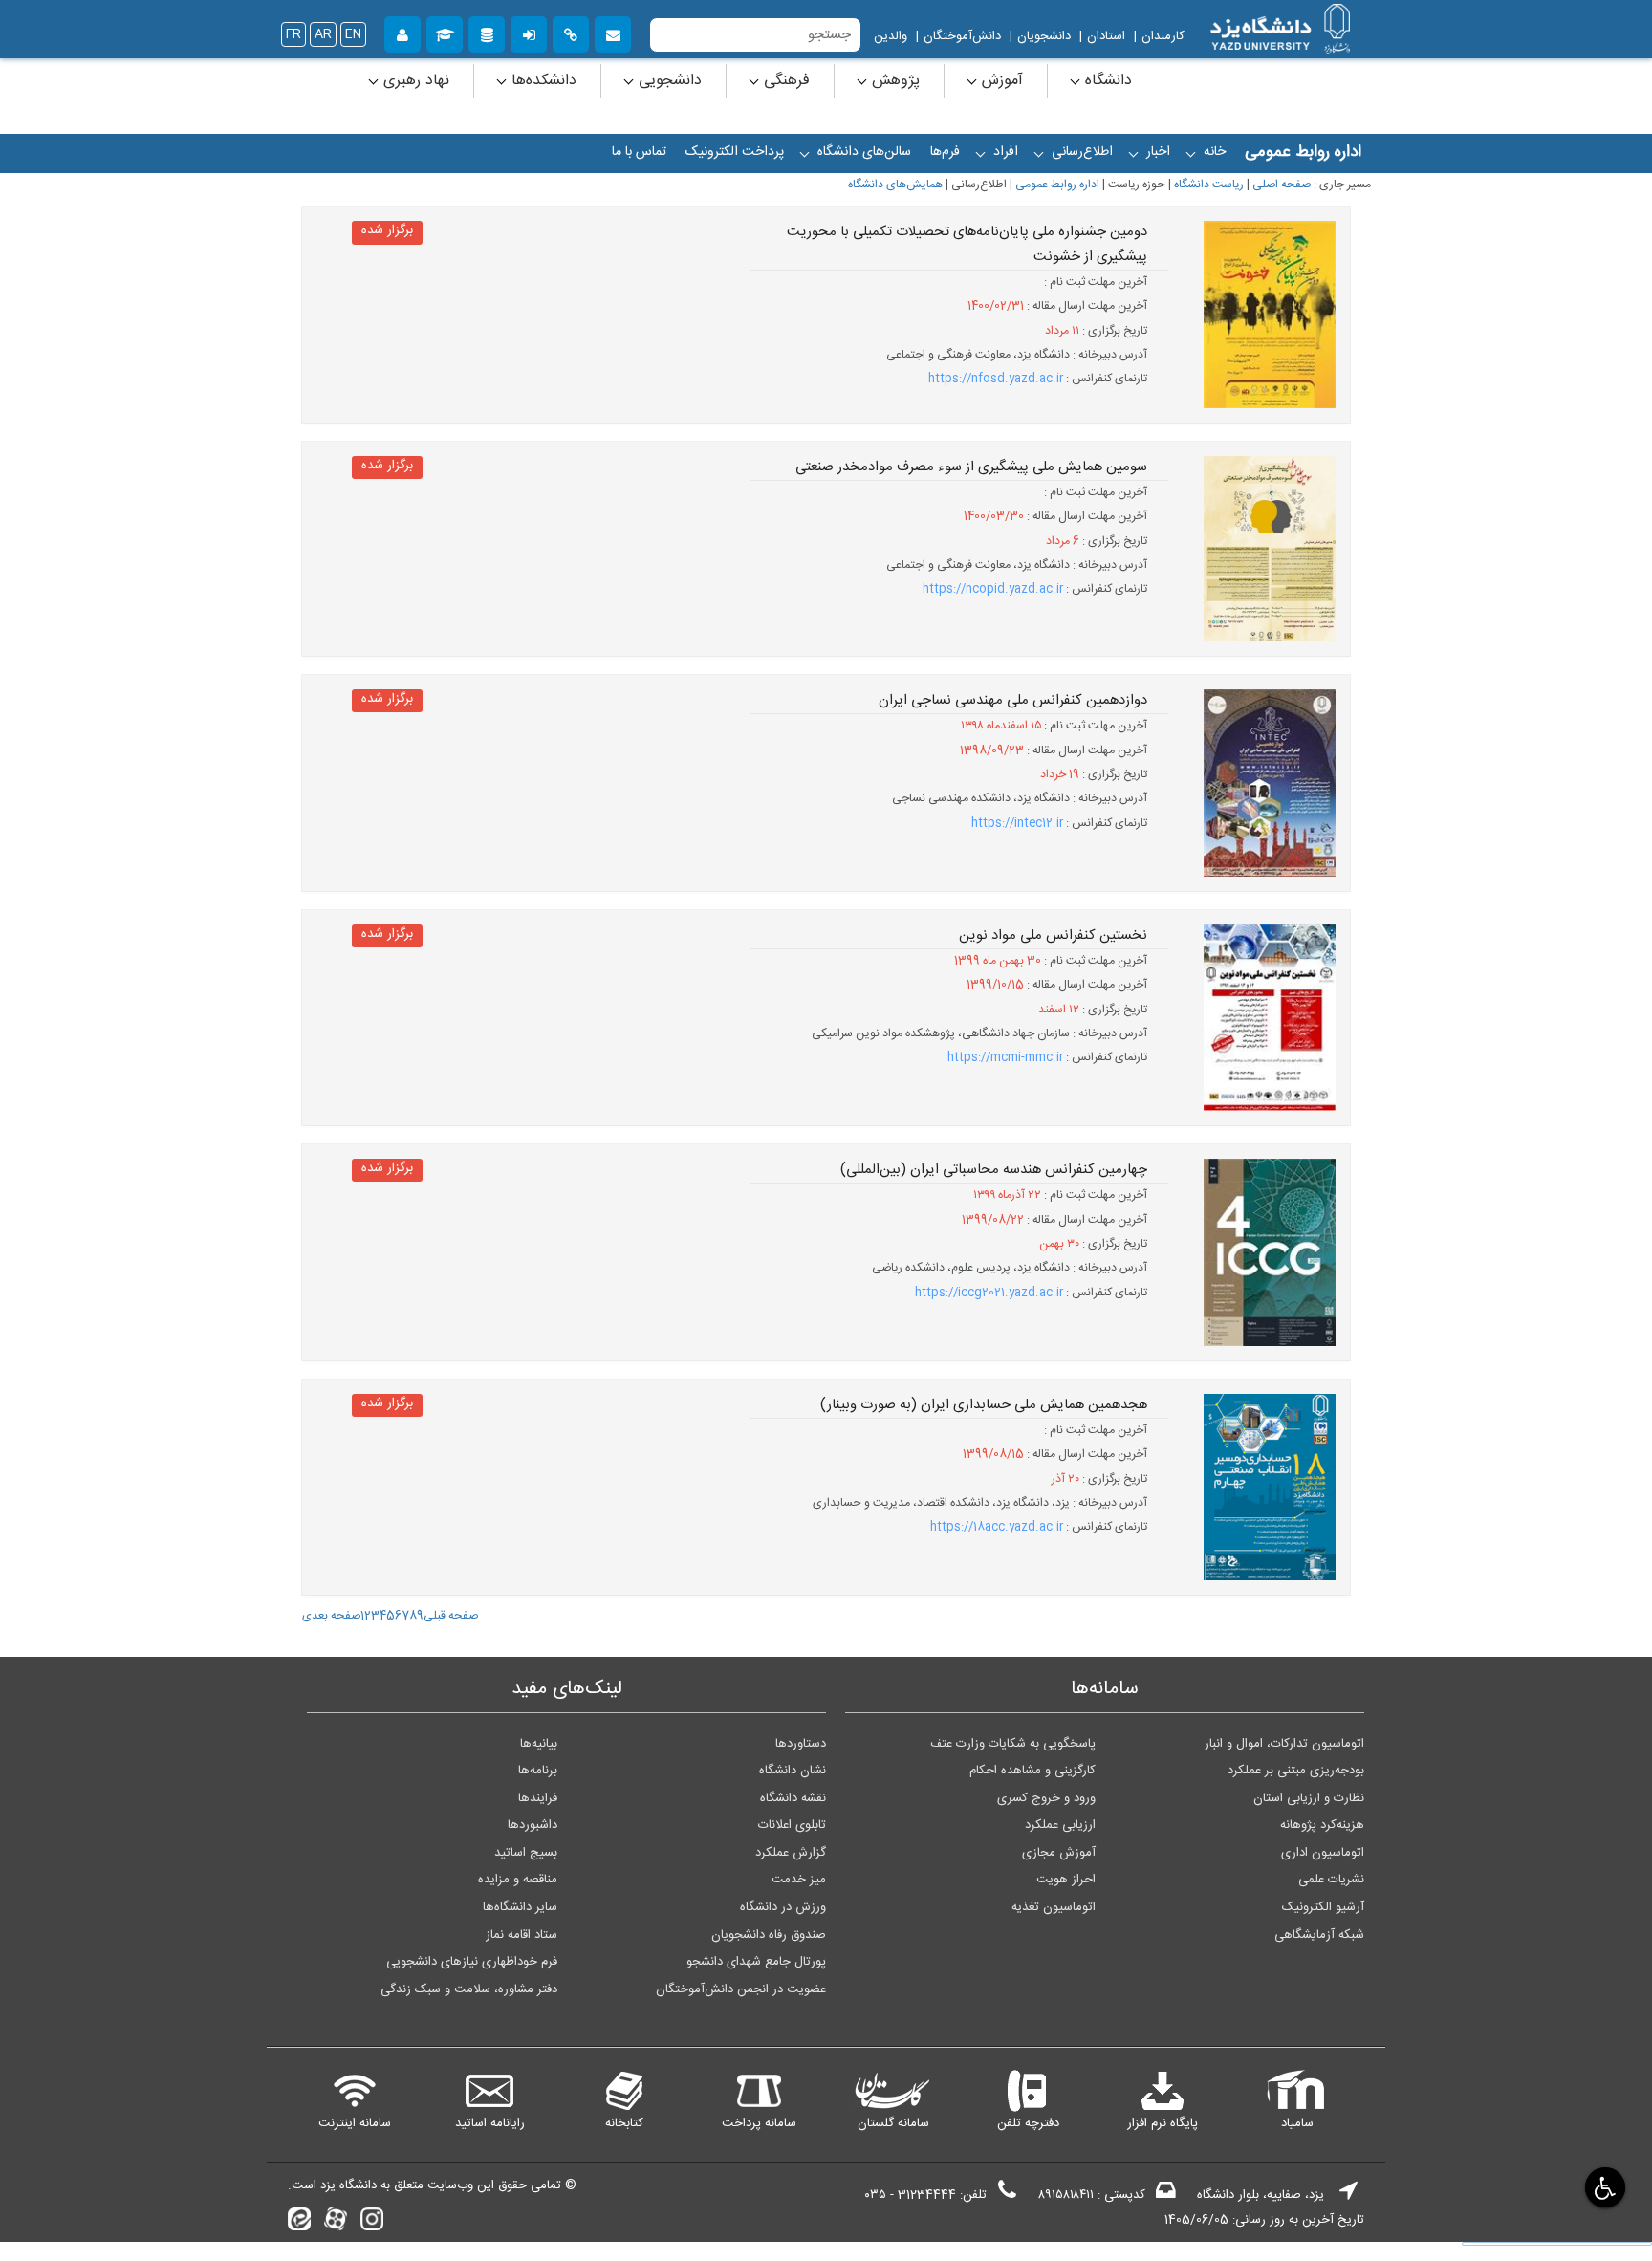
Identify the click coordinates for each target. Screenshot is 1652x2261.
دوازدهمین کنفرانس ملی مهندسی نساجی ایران (1013, 701)
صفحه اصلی (1282, 185)
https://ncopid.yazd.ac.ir (993, 589)
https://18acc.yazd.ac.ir (997, 1527)
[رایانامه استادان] (613, 32)
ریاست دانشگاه (1209, 185)
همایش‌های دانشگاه (895, 185)
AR (323, 34)
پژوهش (893, 81)
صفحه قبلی (451, 1616)
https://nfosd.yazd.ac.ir (996, 379)
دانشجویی (668, 81)
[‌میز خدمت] (402, 32)
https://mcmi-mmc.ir (1005, 1058)
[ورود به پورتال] (529, 32)
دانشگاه (1106, 81)
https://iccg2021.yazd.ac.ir (989, 1293)
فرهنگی (784, 81)
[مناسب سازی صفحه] (1604, 2187)
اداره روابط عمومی (1057, 185)
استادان (1106, 36)
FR (293, 34)
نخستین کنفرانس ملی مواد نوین (1053, 936)
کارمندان (1163, 36)
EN (353, 34)
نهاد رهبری (414, 81)
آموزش (1000, 81)
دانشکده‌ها (542, 81)
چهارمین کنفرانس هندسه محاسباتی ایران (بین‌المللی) (994, 1170)
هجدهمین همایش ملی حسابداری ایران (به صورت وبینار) (984, 1405)
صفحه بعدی (331, 1616)
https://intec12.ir (1017, 824)
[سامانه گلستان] (445, 32)
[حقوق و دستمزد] (487, 32)
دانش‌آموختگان (962, 36)
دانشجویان (1044, 36)
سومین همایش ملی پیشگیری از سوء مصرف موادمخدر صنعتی (971, 467)
